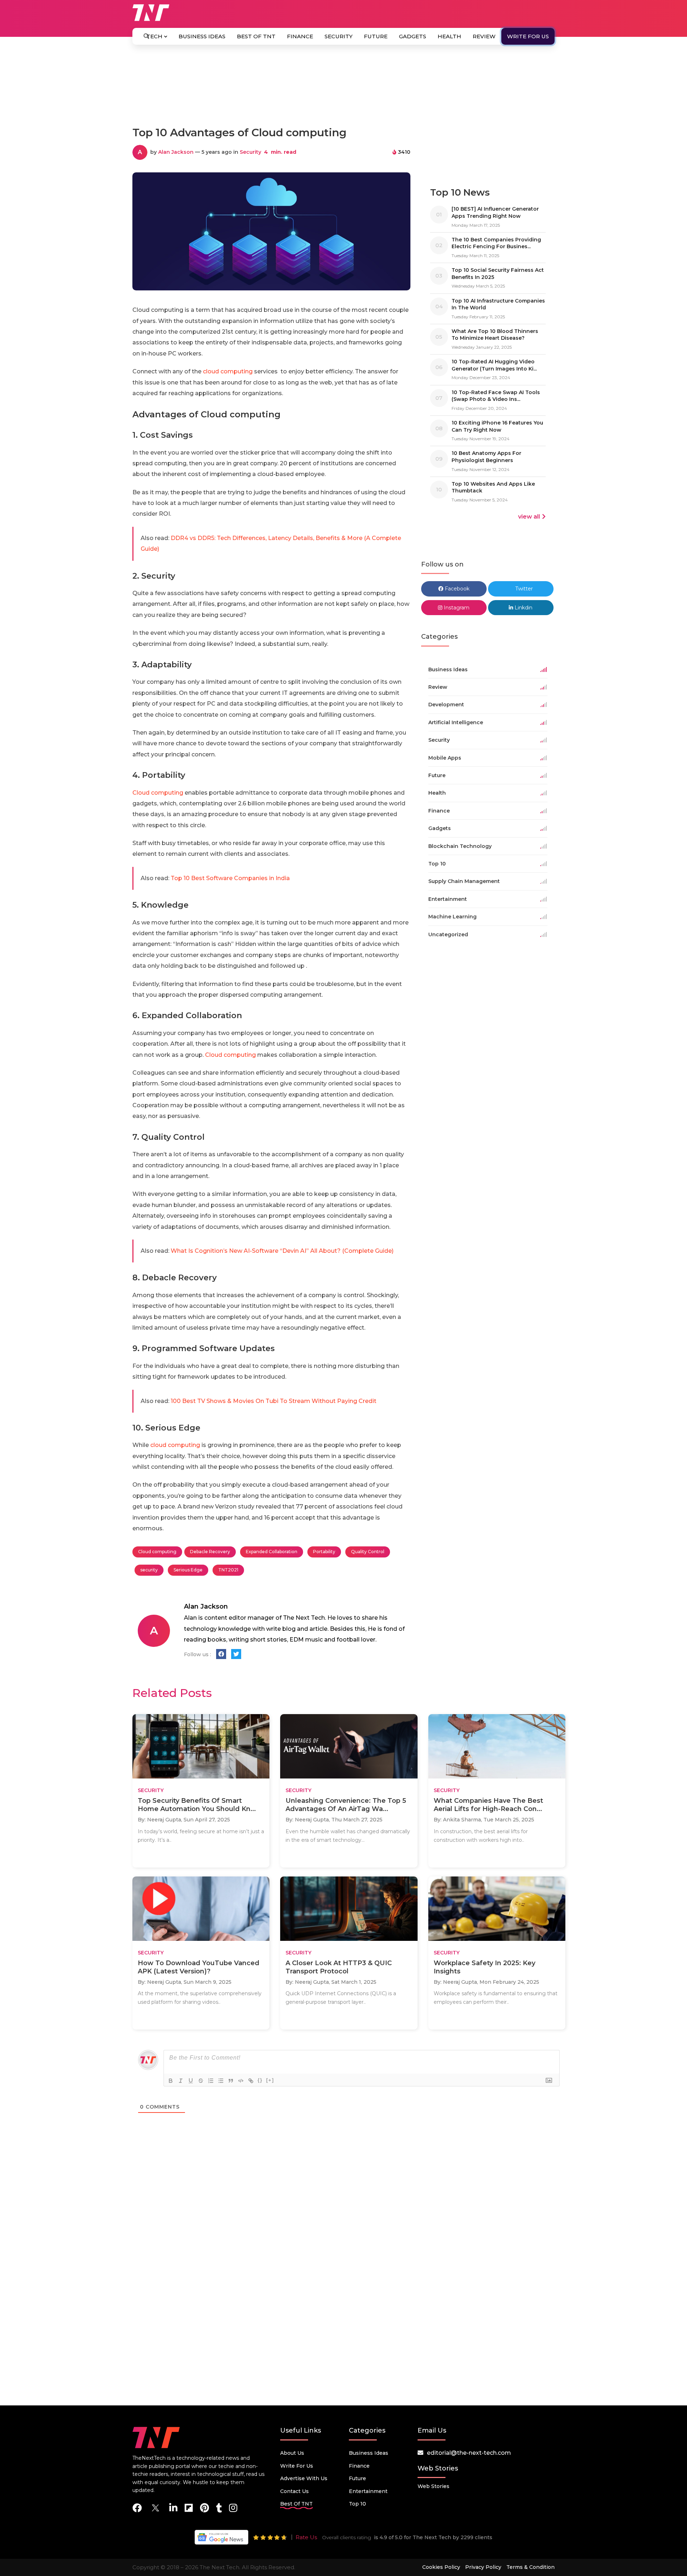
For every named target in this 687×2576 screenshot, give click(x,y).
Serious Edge (188, 1570)
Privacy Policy (483, 2567)
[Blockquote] (231, 2081)
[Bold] (171, 2081)
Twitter (523, 589)
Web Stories (433, 2486)
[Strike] (201, 2081)
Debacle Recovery (210, 1552)
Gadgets (413, 36)
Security (338, 36)
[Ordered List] (211, 2081)
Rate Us (306, 2537)
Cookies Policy (441, 2567)
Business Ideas (202, 36)
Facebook (456, 589)
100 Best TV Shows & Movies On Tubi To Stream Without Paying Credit (274, 1401)
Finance (300, 36)
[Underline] (191, 2081)
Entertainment (368, 2491)
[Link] (251, 2081)
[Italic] (181, 2081)
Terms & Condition (530, 2567)
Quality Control (368, 1552)
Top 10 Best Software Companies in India (230, 878)
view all (529, 517)
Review (484, 36)
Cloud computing (158, 793)
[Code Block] (241, 2081)
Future (376, 36)
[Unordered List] (221, 2081)
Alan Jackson (176, 152)
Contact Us (294, 2491)
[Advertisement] (343, 89)
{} (260, 2080)
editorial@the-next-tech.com (469, 2453)
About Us (292, 2453)
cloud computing (228, 371)
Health (449, 36)
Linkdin (523, 608)
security (149, 1570)
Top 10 (357, 2504)
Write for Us (528, 36)
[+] (270, 2080)
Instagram (456, 608)
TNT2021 (228, 1570)
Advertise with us (304, 2478)
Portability (324, 1552)
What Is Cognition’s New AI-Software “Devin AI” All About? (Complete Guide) (282, 1251)
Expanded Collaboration (272, 1552)
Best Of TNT (256, 36)
